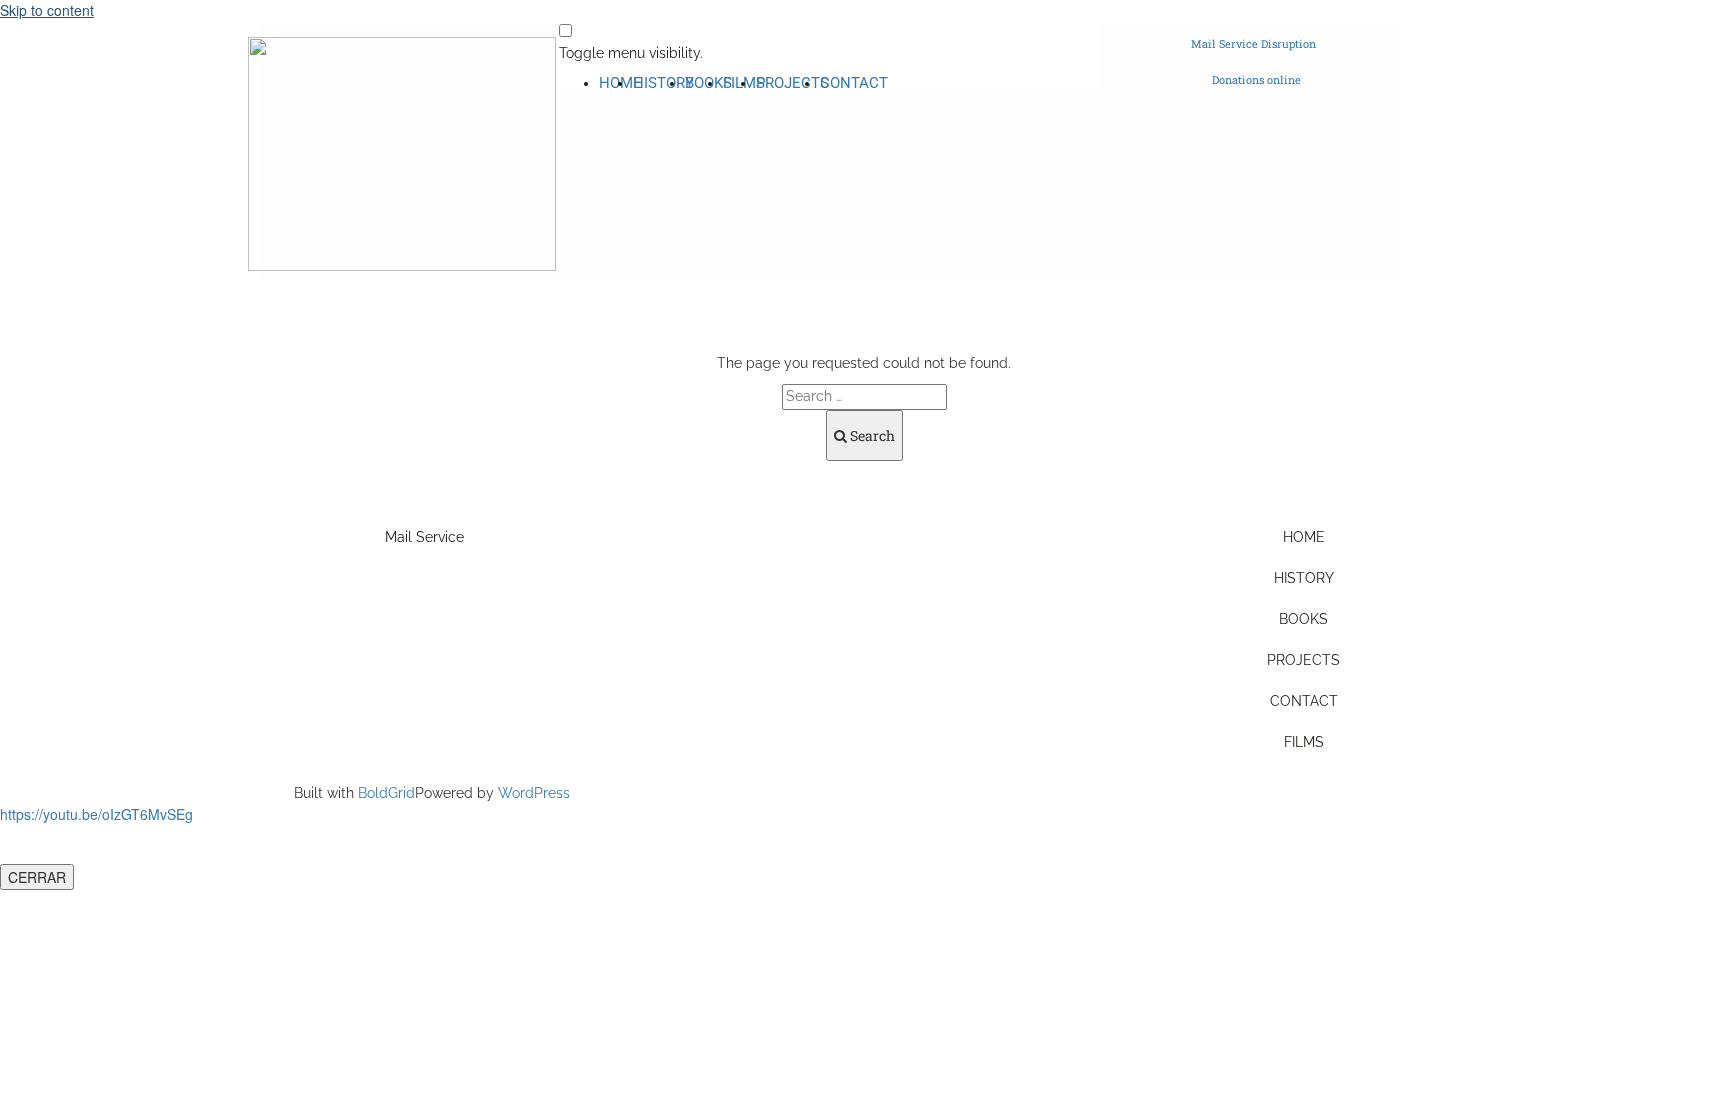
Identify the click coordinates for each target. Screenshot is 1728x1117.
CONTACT (854, 83)
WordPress (534, 793)
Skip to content (47, 10)
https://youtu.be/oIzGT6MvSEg (96, 814)
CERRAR (37, 877)
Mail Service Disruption (1253, 43)
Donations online (1256, 79)
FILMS (1304, 742)
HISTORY (663, 83)
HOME (1304, 537)
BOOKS (1303, 619)
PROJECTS (792, 83)
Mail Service (424, 537)
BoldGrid (386, 793)
